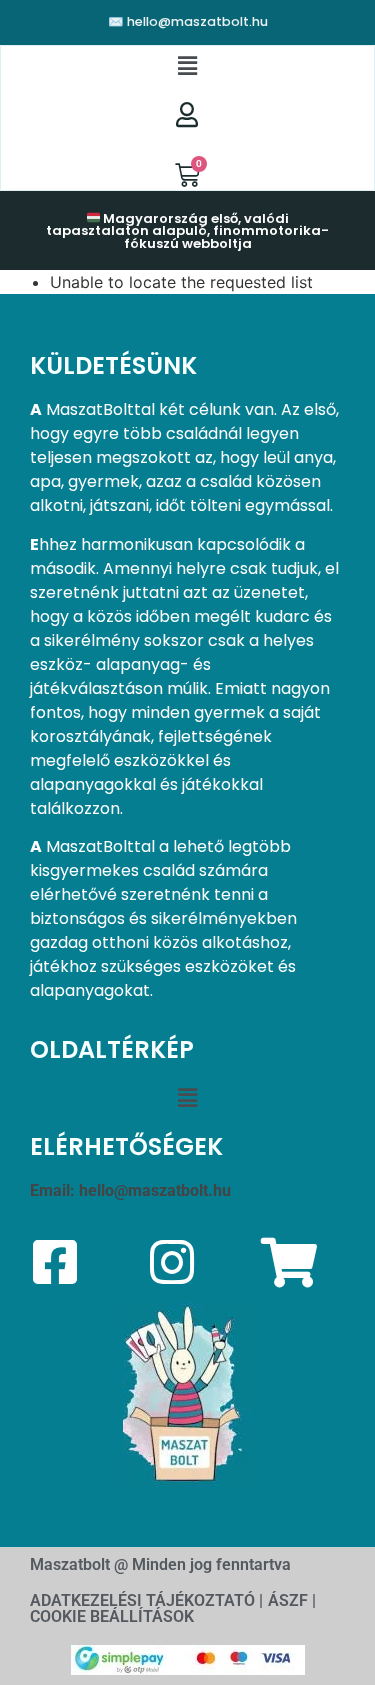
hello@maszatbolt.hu (155, 1190)
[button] (187, 66)
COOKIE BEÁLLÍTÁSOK (112, 1616)
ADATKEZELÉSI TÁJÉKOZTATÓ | (146, 1600)
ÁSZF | (292, 1600)
